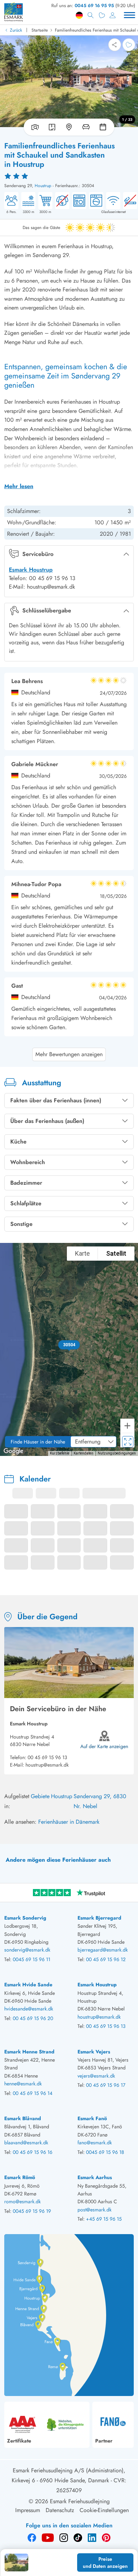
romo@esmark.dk (22, 2201)
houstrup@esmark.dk (47, 1765)
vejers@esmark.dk (96, 2076)
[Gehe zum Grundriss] (52, 127)
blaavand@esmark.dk (26, 2143)
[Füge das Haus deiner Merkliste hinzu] (129, 45)
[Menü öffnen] (130, 15)
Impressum (28, 2510)
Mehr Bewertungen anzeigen (69, 1054)
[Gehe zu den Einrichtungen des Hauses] (86, 127)
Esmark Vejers (94, 2052)
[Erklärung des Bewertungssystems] (69, 176)
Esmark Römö (20, 2177)
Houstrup (43, 186)
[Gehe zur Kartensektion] (69, 127)
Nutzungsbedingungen (117, 1453)
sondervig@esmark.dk (27, 1950)
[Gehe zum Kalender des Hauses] (104, 127)
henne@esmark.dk (23, 2084)
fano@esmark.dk (95, 2143)
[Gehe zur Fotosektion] (34, 127)
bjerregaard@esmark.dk (103, 1950)
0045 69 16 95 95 (94, 6)
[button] (69, 1345)
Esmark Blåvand (23, 2118)
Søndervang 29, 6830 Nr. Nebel (100, 1801)
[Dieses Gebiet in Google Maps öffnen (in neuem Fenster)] (13, 1451)
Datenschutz (60, 2510)
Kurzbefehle (60, 1453)
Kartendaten (84, 1453)
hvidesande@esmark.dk (29, 2009)
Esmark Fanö (92, 2118)
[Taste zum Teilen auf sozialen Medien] (115, 45)
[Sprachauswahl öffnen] (79, 15)
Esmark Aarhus (95, 2177)
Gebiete (40, 1796)
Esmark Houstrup (31, 570)
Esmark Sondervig (25, 1918)
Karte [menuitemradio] (82, 1253)
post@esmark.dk (94, 2210)
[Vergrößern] (127, 1426)
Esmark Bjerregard (99, 1918)
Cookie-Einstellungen (104, 2510)
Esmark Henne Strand (29, 2052)
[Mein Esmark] (113, 15)
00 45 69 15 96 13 (47, 1757)
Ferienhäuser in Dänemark (69, 1822)
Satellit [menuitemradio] (116, 1253)
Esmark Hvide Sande (28, 1985)
